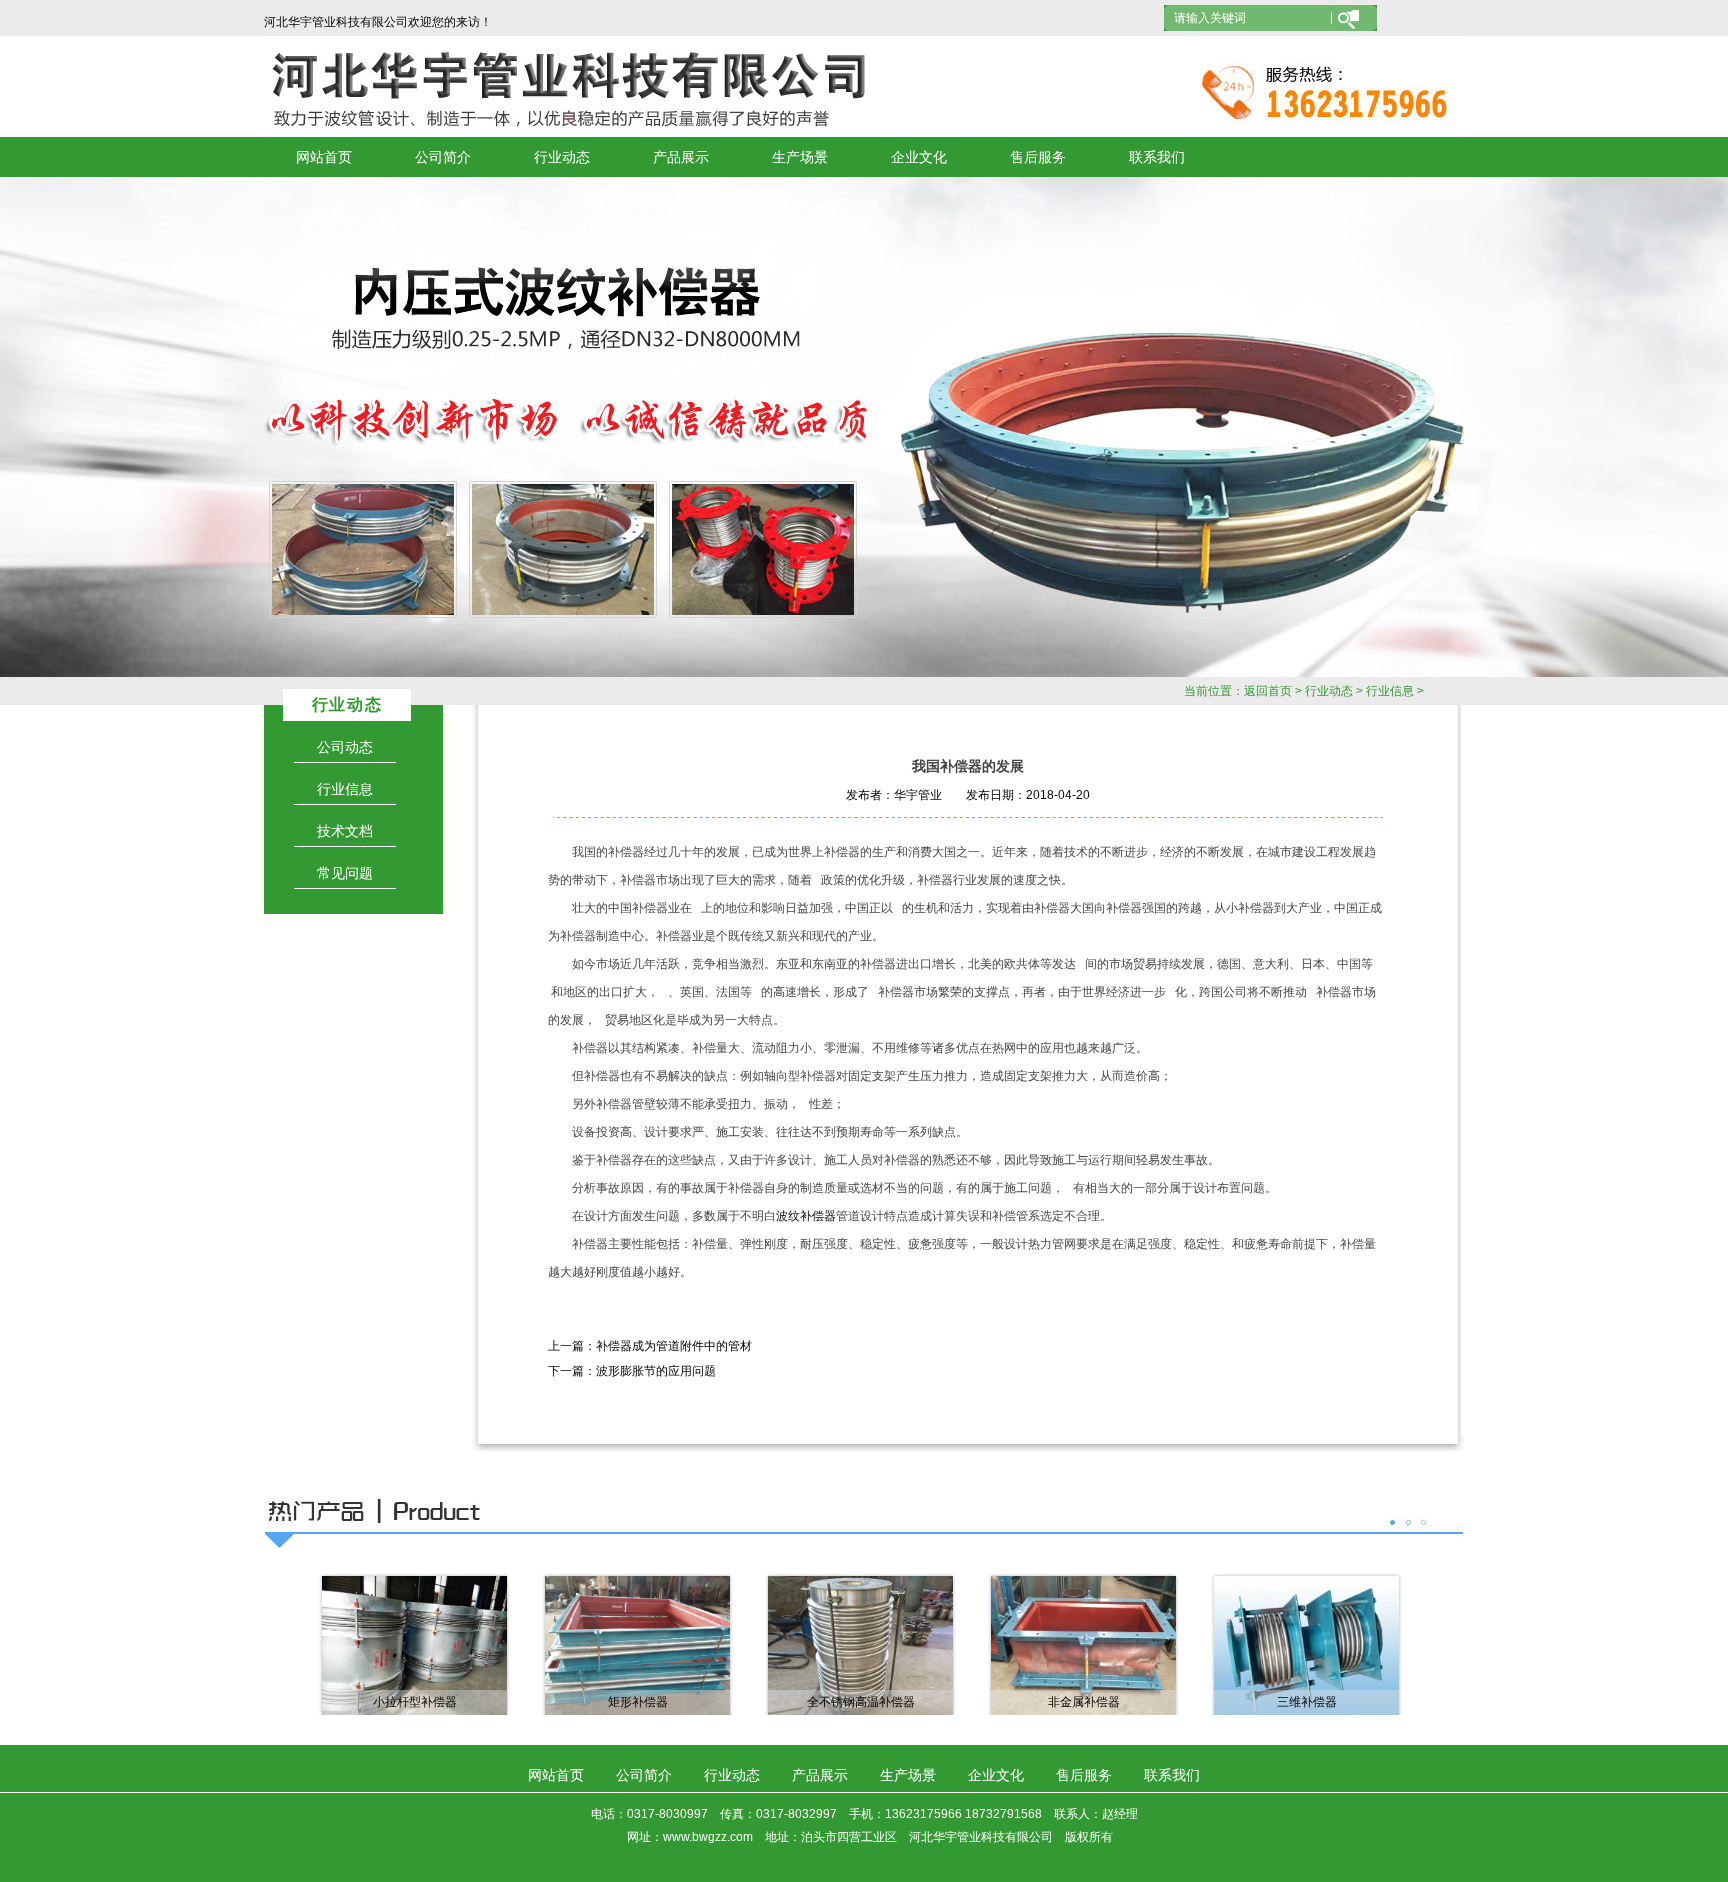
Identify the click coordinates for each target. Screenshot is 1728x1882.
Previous (85, 427)
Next (1643, 427)
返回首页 (1268, 691)
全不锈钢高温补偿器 (861, 1702)
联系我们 (1157, 157)
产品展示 (681, 157)
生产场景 (800, 157)
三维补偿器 (1307, 1702)
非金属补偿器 (1084, 1702)
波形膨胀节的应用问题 (656, 1371)
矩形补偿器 (638, 1702)
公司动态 (345, 747)
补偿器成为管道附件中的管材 (674, 1346)
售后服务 (1038, 157)
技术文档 (345, 831)
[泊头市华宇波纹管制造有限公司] (864, 427)
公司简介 (443, 157)
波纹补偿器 (806, 1216)
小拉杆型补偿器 (415, 1702)
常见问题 (345, 873)
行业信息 (1390, 691)
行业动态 (562, 157)
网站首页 (324, 157)
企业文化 (919, 157)
